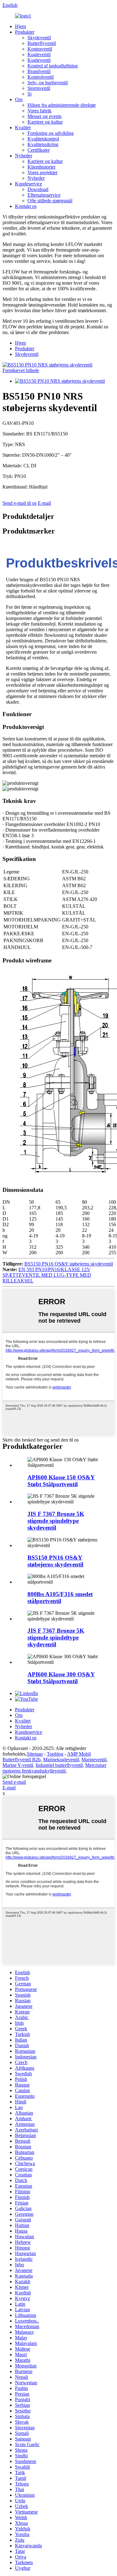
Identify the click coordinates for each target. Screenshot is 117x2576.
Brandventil (39, 71)
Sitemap (35, 1754)
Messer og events (44, 116)
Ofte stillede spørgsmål (50, 201)
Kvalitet (23, 128)
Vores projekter (42, 172)
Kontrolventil (41, 77)
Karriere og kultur (45, 122)
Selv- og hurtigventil (48, 83)
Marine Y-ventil (18, 1765)
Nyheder (24, 156)
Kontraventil (40, 49)
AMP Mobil (79, 1754)
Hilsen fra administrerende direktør (62, 105)
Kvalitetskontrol (43, 139)
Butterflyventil (42, 43)
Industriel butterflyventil (59, 1765)
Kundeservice (29, 184)
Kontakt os (26, 206)
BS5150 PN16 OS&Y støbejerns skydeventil (69, 1264)
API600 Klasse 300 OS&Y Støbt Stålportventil (61, 1678)
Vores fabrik (39, 111)
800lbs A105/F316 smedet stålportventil (60, 1598)
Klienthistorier (41, 167)
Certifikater (39, 150)
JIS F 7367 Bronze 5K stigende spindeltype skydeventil (56, 1521)
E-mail (44, 503)
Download (38, 189)
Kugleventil (39, 54)
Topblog (55, 1754)
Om (19, 99)
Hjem (20, 26)
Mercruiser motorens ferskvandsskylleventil (54, 1768)
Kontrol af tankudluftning (53, 66)
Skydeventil (39, 38)
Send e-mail (14, 1782)
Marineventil (94, 1760)
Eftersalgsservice (44, 195)
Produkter (25, 32)
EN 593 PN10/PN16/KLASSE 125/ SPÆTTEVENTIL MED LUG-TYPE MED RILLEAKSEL (47, 1275)
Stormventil (39, 88)
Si (29, 94)
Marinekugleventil (61, 1760)
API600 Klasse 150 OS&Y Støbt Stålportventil (61, 1481)
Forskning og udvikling (51, 133)
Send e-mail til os (19, 503)
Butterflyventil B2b (22, 1760)
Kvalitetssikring (43, 144)
